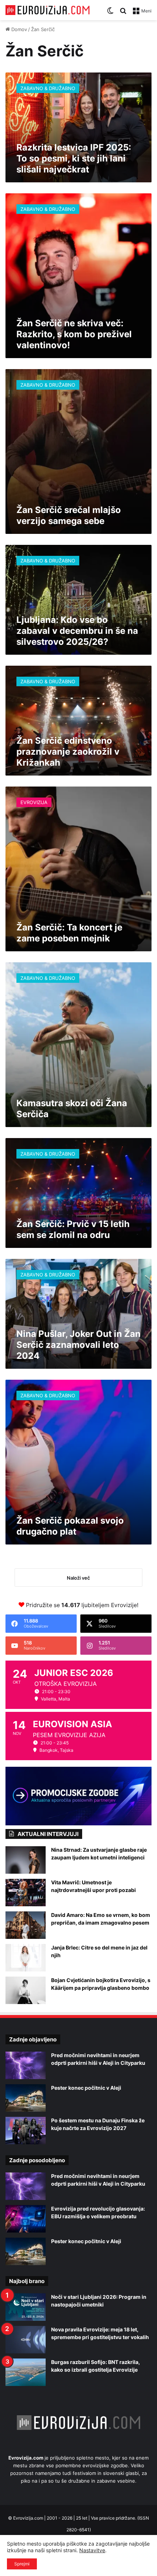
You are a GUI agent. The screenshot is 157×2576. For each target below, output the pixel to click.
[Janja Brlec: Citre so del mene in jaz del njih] (26, 1958)
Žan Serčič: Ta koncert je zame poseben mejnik (69, 933)
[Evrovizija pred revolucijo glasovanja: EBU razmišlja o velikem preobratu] (26, 2219)
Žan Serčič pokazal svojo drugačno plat (70, 1526)
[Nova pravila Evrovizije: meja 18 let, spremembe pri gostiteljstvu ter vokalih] (26, 2340)
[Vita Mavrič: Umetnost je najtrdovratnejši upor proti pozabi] (26, 1893)
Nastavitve (92, 2550)
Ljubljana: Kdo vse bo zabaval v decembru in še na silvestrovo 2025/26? (77, 631)
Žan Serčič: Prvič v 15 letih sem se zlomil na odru (73, 1229)
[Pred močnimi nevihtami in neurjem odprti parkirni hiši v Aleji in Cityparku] (26, 2065)
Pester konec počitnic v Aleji (86, 2088)
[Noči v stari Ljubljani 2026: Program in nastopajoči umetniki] (26, 2307)
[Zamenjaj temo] (110, 13)
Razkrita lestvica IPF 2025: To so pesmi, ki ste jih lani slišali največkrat (74, 158)
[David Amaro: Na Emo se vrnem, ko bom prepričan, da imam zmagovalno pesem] (26, 1925)
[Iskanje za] (123, 13)
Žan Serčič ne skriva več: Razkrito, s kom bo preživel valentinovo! (74, 334)
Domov (18, 29)
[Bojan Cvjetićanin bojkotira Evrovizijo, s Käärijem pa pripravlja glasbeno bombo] (26, 1990)
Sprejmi (22, 2564)
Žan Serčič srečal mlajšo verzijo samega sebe (69, 515)
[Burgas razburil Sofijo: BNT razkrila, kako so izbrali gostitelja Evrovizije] (26, 2372)
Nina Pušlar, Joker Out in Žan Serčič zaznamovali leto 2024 (78, 1345)
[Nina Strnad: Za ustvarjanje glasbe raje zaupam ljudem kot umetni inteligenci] (26, 1860)
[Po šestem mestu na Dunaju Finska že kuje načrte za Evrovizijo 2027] (26, 2131)
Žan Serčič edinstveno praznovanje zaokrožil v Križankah (68, 752)
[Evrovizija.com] (47, 10)
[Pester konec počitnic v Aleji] (26, 2098)
